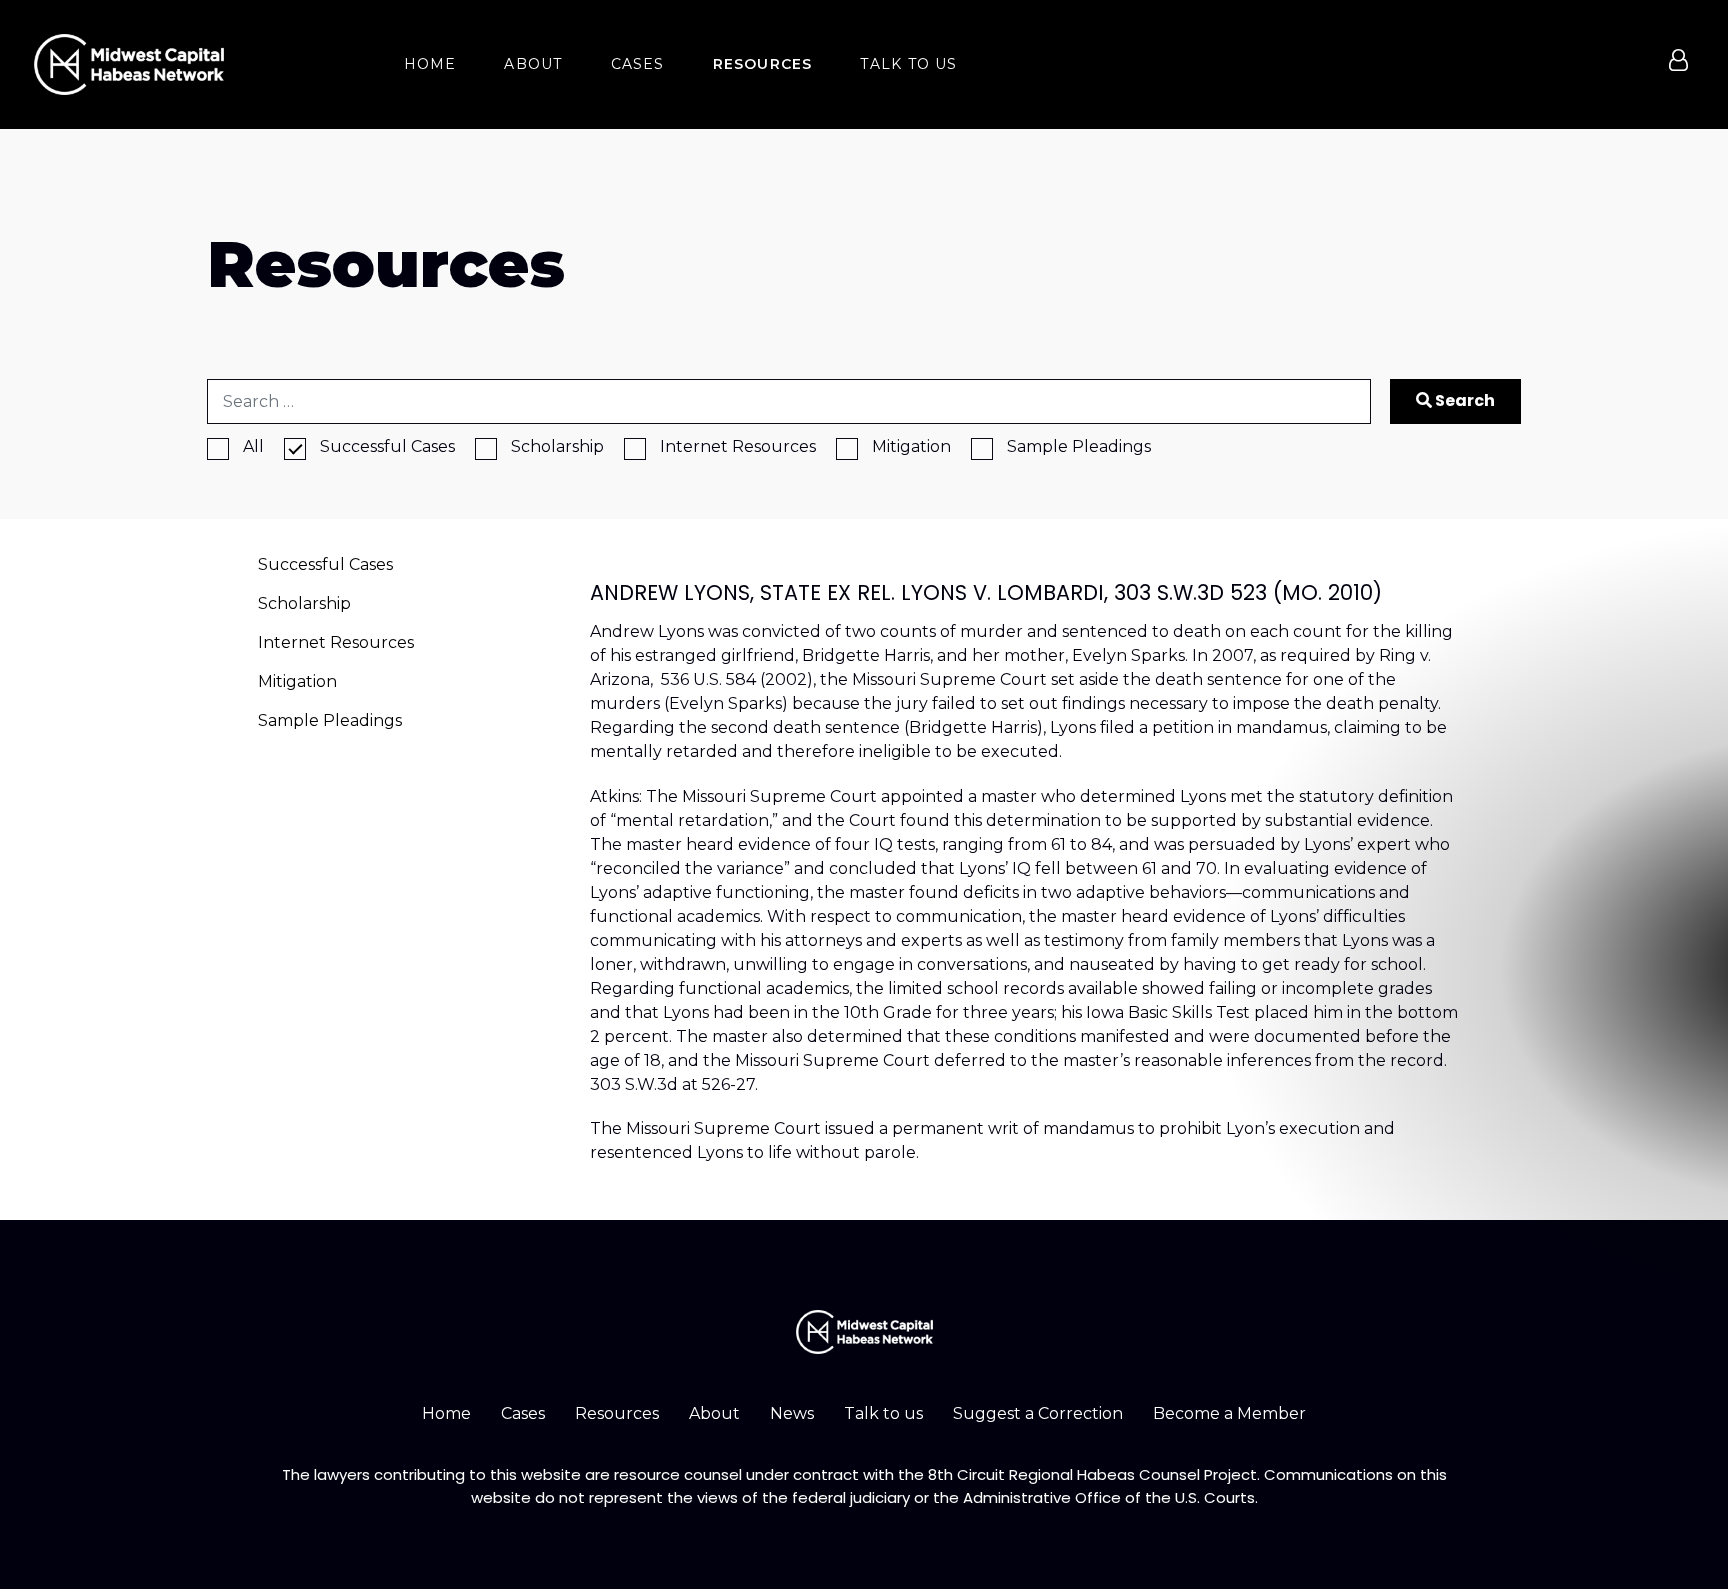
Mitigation (911, 446)
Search (1463, 400)
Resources (617, 1413)
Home (446, 1413)
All (253, 446)
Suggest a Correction (1038, 1413)
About (714, 1413)
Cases (523, 1413)
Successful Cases (387, 446)
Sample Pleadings (1079, 446)
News (792, 1413)
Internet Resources (738, 446)
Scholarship (557, 446)
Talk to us (883, 1413)
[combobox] (789, 401)
